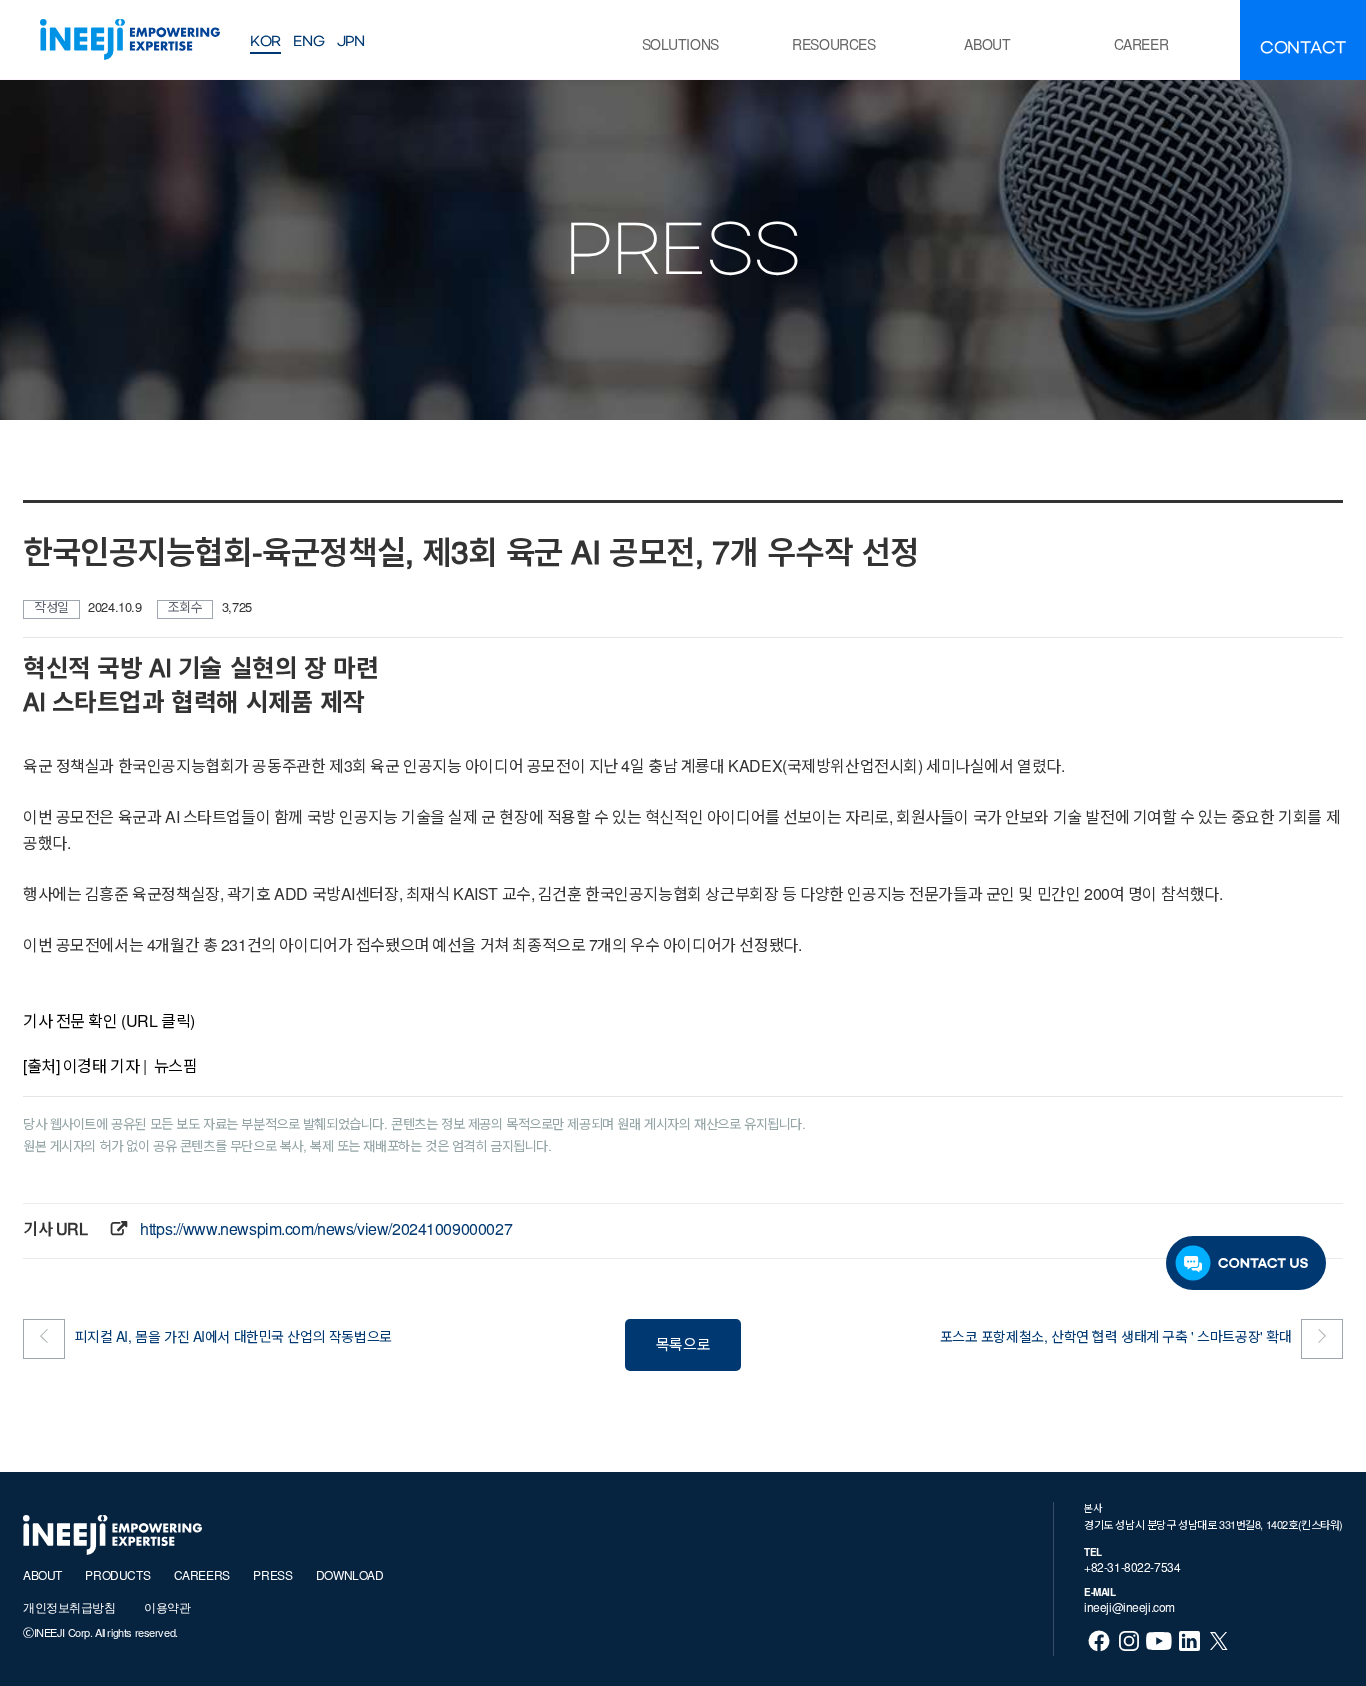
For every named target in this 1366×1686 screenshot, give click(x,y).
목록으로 (683, 1346)
